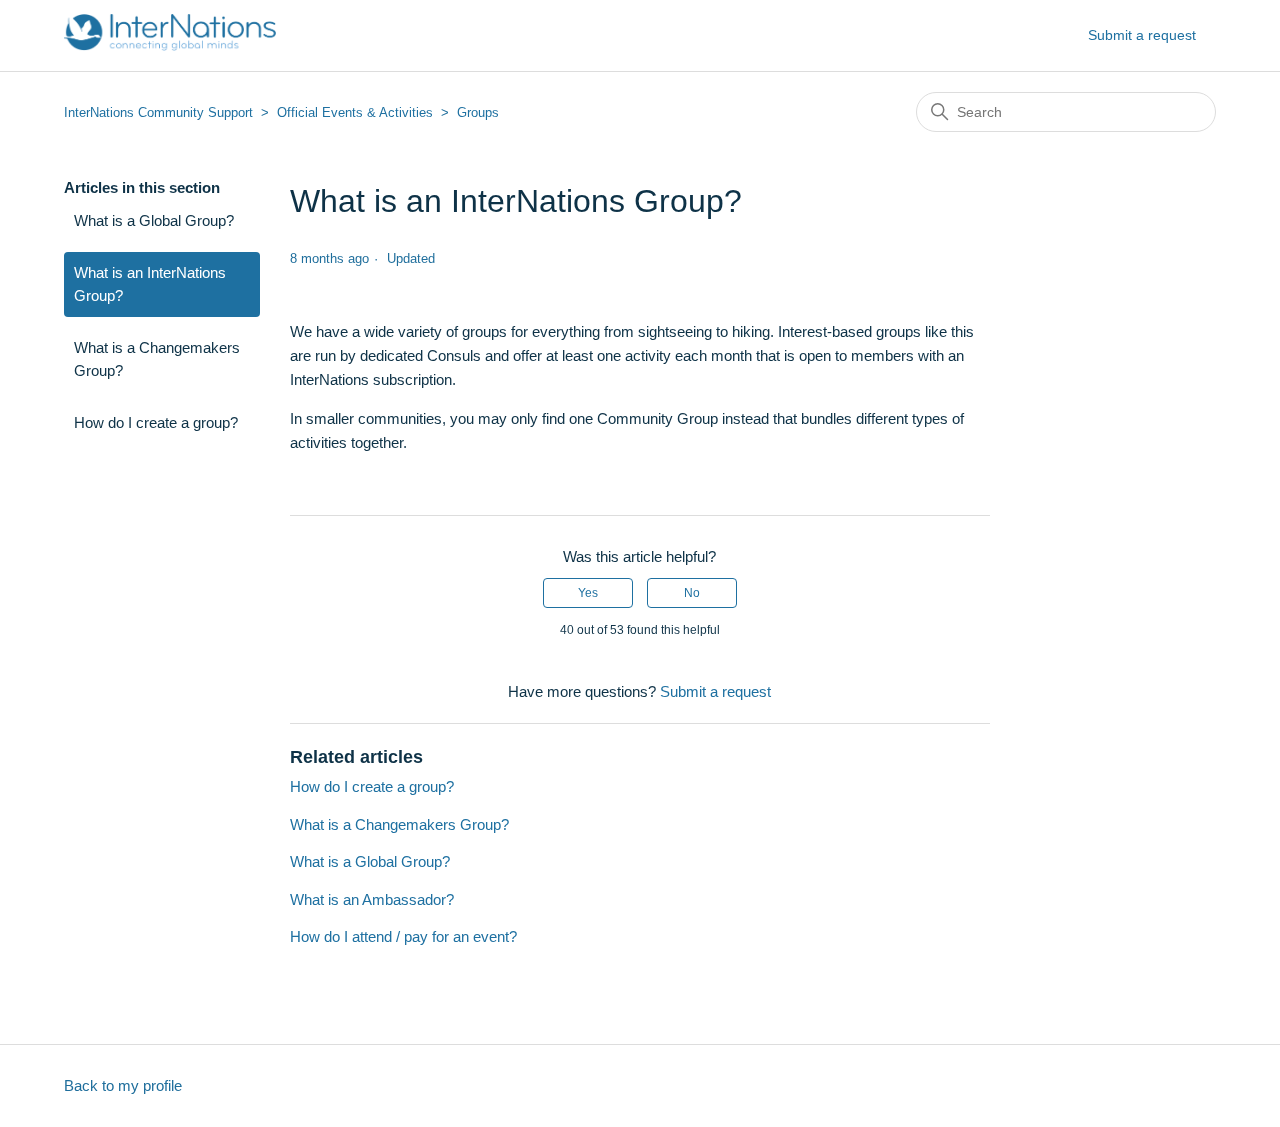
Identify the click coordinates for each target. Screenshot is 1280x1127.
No (692, 593)
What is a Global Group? (154, 220)
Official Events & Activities (355, 112)
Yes (588, 593)
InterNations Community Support (158, 112)
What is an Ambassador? (372, 899)
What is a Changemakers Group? (157, 359)
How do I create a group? (156, 422)
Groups (478, 112)
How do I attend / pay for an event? (403, 936)
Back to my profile (123, 1085)
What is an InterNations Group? (150, 284)
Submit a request (1142, 35)
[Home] (170, 45)
